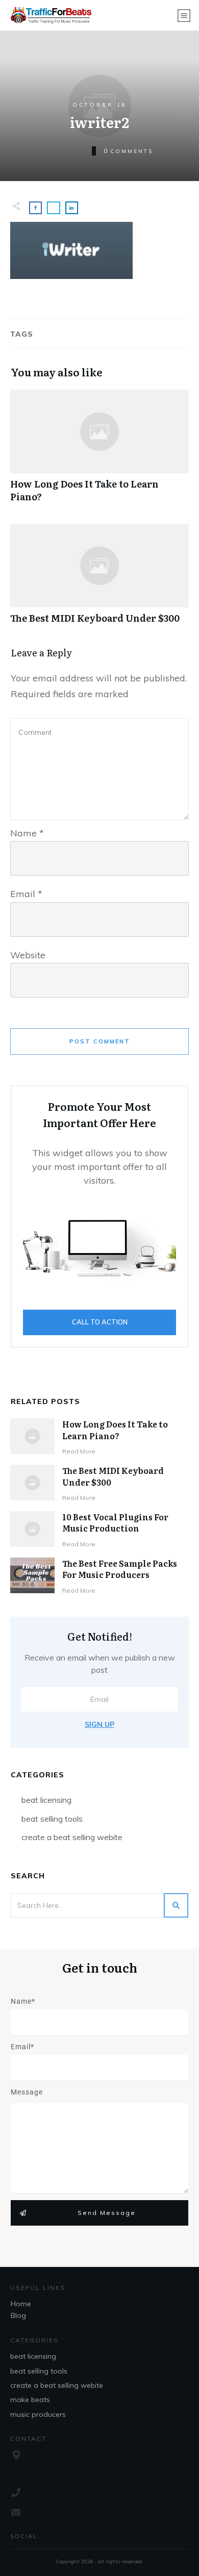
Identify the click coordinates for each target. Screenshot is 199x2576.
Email (26, 894)
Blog (18, 2315)
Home (21, 2304)
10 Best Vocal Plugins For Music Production (115, 1522)
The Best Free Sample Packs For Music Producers (120, 1569)
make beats (30, 2400)
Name (27, 833)
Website (28, 955)
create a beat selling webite (72, 1837)
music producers (38, 2414)
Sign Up (99, 1724)
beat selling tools (52, 1819)
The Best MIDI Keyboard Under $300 (99, 579)
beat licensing (46, 1800)
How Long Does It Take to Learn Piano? (99, 451)
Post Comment (100, 1041)
